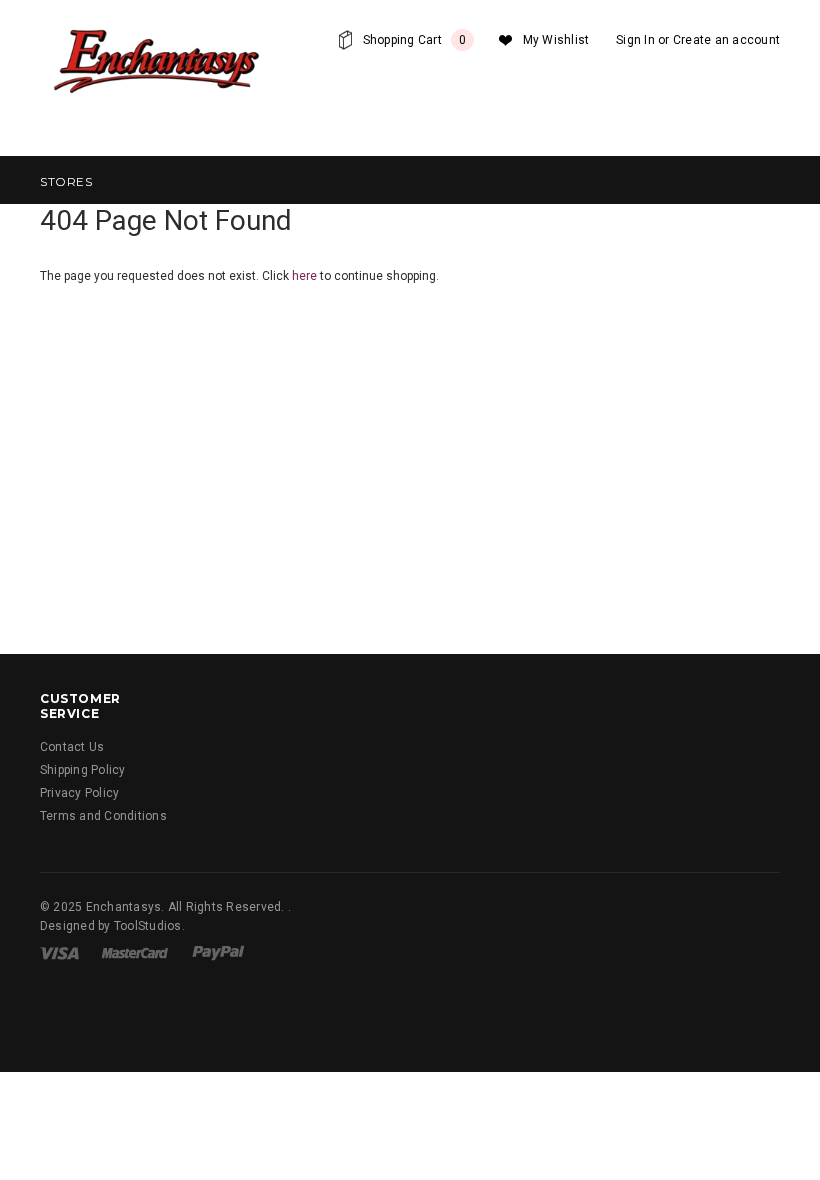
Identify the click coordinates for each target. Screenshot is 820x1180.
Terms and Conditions (103, 816)
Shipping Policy (83, 770)
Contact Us (72, 747)
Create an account (726, 40)
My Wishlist (556, 40)
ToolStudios (148, 926)
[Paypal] (218, 952)
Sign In (635, 40)
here (304, 276)
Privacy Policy (79, 793)
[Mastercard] (135, 952)
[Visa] (59, 952)
